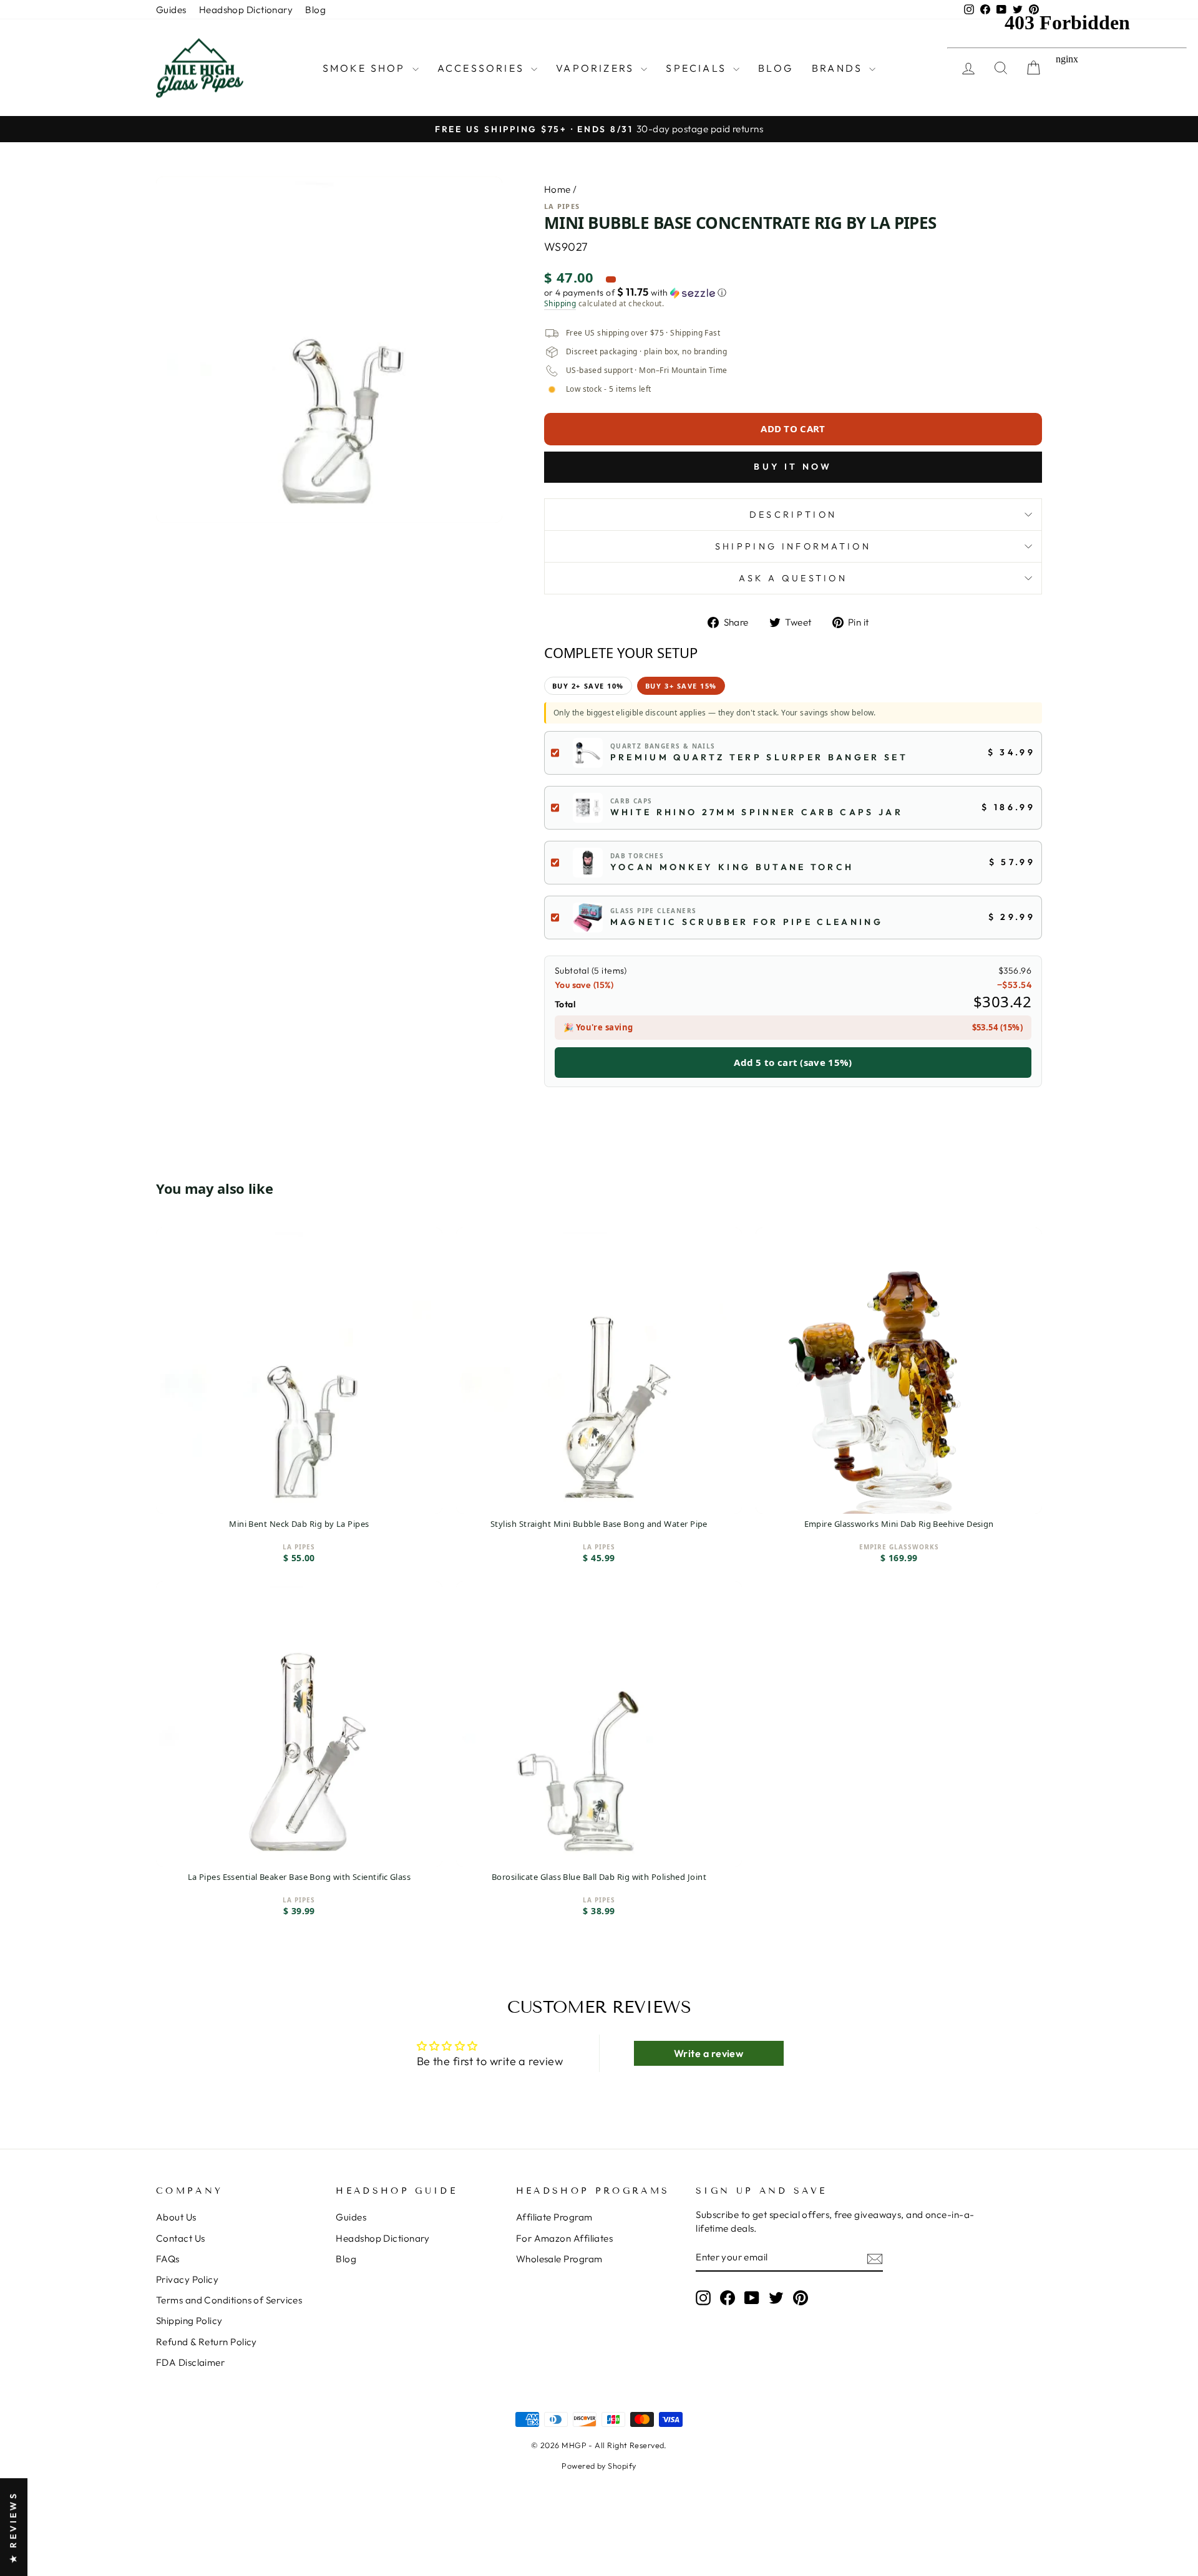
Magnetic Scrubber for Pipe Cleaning (747, 922)
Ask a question (793, 578)
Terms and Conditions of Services (229, 2300)
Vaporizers (597, 68)
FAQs (168, 2259)
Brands (839, 68)
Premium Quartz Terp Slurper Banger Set (759, 757)
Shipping (560, 304)
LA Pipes (562, 206)
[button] (793, 293)
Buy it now (793, 467)
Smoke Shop (366, 68)
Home (558, 189)
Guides (171, 10)
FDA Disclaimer (190, 2362)
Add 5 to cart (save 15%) (793, 1062)
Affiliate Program (554, 2217)
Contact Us (181, 2238)
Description (793, 515)
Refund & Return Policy (207, 2342)
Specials (698, 68)
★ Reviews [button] (13, 2527)
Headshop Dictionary (246, 10)
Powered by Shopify (599, 2466)
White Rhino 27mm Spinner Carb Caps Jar (757, 812)
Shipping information (793, 546)
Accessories (483, 68)
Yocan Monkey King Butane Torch (732, 867)
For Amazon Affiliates (564, 2238)
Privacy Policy (187, 2279)
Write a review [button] (709, 2053)
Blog (315, 10)
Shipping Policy (189, 2321)
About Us (176, 2217)
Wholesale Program (559, 2259)
